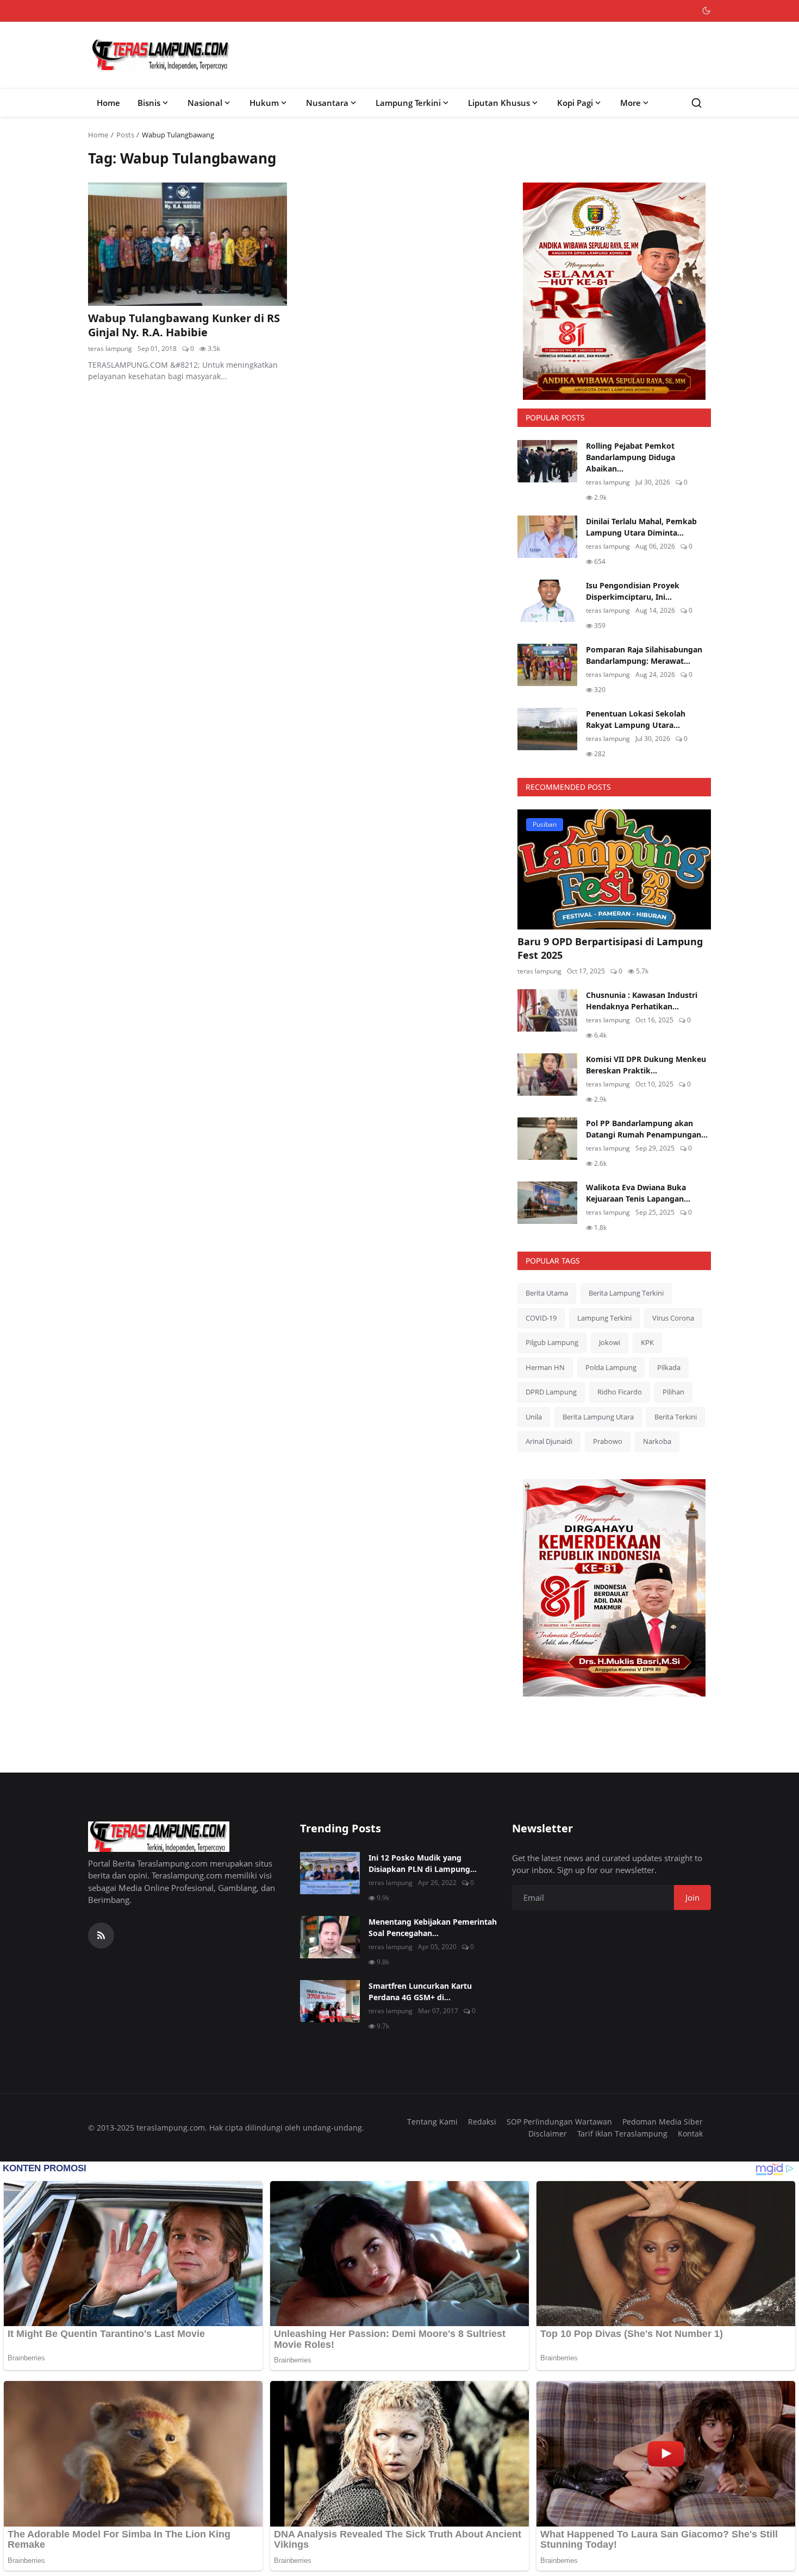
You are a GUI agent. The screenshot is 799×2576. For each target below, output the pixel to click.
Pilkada (669, 1367)
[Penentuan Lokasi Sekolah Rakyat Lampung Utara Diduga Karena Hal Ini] (547, 729)
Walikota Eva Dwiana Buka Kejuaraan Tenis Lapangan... (638, 1193)
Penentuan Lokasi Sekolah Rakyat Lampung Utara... (636, 719)
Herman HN (545, 1367)
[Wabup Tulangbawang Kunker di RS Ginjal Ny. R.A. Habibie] (188, 244)
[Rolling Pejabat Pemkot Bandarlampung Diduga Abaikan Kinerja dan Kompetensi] (547, 461)
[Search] (697, 103)
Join (692, 1898)
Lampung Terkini (408, 103)
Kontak (690, 2134)
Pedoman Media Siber (663, 2122)
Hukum (264, 103)
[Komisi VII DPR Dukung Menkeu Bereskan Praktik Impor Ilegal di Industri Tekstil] (547, 1075)
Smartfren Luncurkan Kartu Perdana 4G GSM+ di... (420, 1991)
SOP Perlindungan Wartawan (559, 2122)
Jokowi (610, 1342)
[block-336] (614, 291)
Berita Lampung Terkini (626, 1293)
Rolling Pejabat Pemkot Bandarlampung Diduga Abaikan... (631, 457)
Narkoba (657, 1441)
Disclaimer (548, 2134)
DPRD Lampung (551, 1392)
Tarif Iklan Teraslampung (622, 2134)
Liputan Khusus (499, 103)
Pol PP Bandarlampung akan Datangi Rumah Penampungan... (647, 1129)
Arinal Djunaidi (549, 1441)
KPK (647, 1342)
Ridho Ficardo (620, 1392)
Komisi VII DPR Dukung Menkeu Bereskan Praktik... (646, 1065)
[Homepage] (161, 55)
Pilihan (673, 1392)
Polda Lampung (611, 1367)
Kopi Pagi (575, 103)
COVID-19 (541, 1318)
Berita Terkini (676, 1417)
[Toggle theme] (706, 11)
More (631, 103)
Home (108, 103)
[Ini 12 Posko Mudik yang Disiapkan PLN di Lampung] (330, 1873)
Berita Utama (547, 1293)
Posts (125, 135)
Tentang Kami (432, 2122)
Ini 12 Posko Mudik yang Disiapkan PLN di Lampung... (423, 1863)
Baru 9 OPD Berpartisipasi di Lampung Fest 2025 (610, 948)
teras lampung (110, 348)
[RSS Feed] (101, 1936)
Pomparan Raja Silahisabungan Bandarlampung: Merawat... (644, 655)
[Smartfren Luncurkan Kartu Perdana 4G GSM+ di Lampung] (330, 2001)
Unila (534, 1417)
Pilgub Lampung (552, 1342)
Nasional (205, 103)
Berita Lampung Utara (598, 1417)
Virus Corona (673, 1318)
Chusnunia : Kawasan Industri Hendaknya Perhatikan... (642, 1001)
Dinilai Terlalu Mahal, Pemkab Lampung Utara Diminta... (641, 527)
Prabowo (608, 1441)
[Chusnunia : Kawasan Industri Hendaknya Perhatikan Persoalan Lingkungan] (547, 1010)
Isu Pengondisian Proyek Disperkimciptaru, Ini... (633, 591)
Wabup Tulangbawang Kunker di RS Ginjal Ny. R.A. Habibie (184, 325)
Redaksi (482, 2122)
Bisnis (149, 103)
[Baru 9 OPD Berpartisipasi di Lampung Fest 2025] (614, 869)
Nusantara (327, 103)
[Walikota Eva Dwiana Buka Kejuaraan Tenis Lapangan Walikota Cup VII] (547, 1203)
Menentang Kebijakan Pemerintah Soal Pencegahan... (433, 1927)
